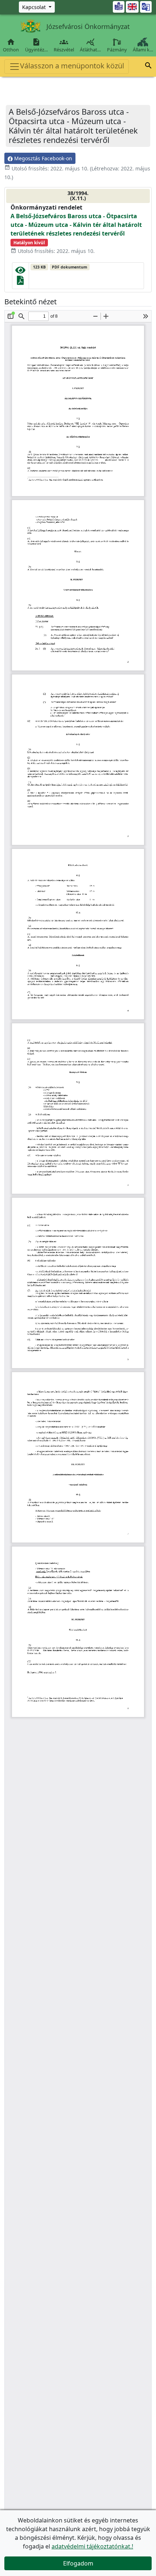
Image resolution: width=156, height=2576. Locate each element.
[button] (148, 67)
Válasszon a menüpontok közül (72, 66)
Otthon (11, 45)
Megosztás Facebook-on (42, 158)
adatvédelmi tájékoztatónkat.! (92, 2546)
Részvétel (64, 45)
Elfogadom (78, 2563)
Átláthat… (90, 45)
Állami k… (143, 50)
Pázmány (117, 50)
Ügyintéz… (36, 45)
